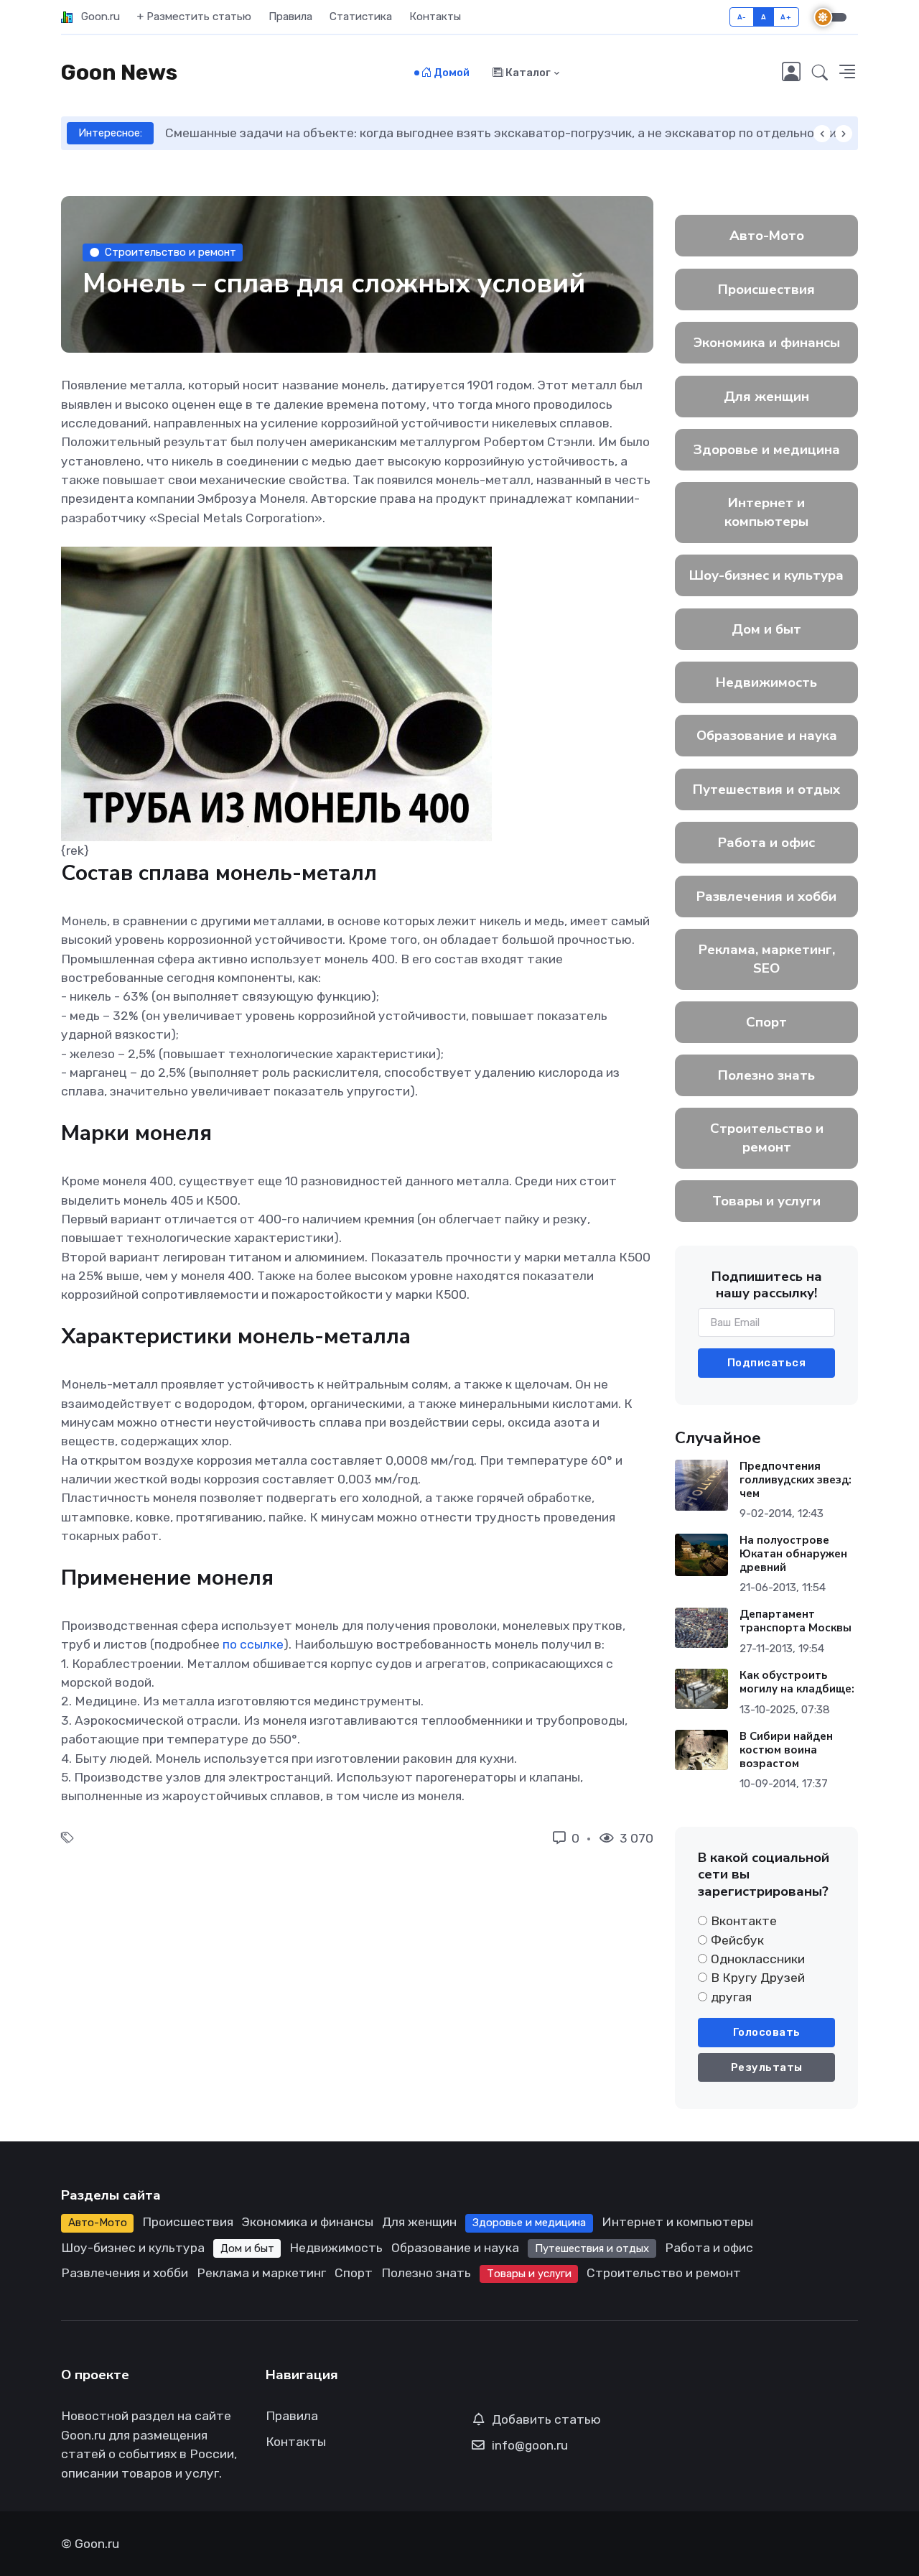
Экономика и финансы (767, 343)
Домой (451, 73)
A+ (786, 17)
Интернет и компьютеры (766, 512)
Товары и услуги (766, 1201)
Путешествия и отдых (766, 789)
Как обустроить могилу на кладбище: (797, 1682)
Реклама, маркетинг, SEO (767, 959)
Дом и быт (766, 629)
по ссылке (253, 1644)
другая (731, 1997)
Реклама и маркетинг (261, 2273)
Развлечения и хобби (766, 896)
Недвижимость (766, 682)
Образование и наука (767, 736)
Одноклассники (758, 1959)
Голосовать (767, 2032)
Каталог (527, 73)
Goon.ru (96, 17)
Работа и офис (766, 843)
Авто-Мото (767, 236)
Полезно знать (766, 1075)
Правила (290, 17)
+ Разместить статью (194, 17)
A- (742, 17)
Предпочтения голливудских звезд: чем (796, 1480)
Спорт (766, 1022)
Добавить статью (546, 2419)
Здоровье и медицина (767, 450)
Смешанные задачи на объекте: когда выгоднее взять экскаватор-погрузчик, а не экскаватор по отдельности (501, 133)
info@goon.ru (530, 2445)
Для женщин (766, 397)
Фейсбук (737, 1940)
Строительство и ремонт (171, 252)
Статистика (361, 17)
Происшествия (766, 289)
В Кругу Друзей (758, 1978)
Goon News (119, 73)
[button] (820, 73)
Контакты (435, 17)
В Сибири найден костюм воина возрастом (786, 1750)
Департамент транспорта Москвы (796, 1621)
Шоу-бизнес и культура (766, 575)
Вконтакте (744, 1921)
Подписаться (767, 1363)
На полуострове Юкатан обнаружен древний (793, 1554)
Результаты (767, 2067)
